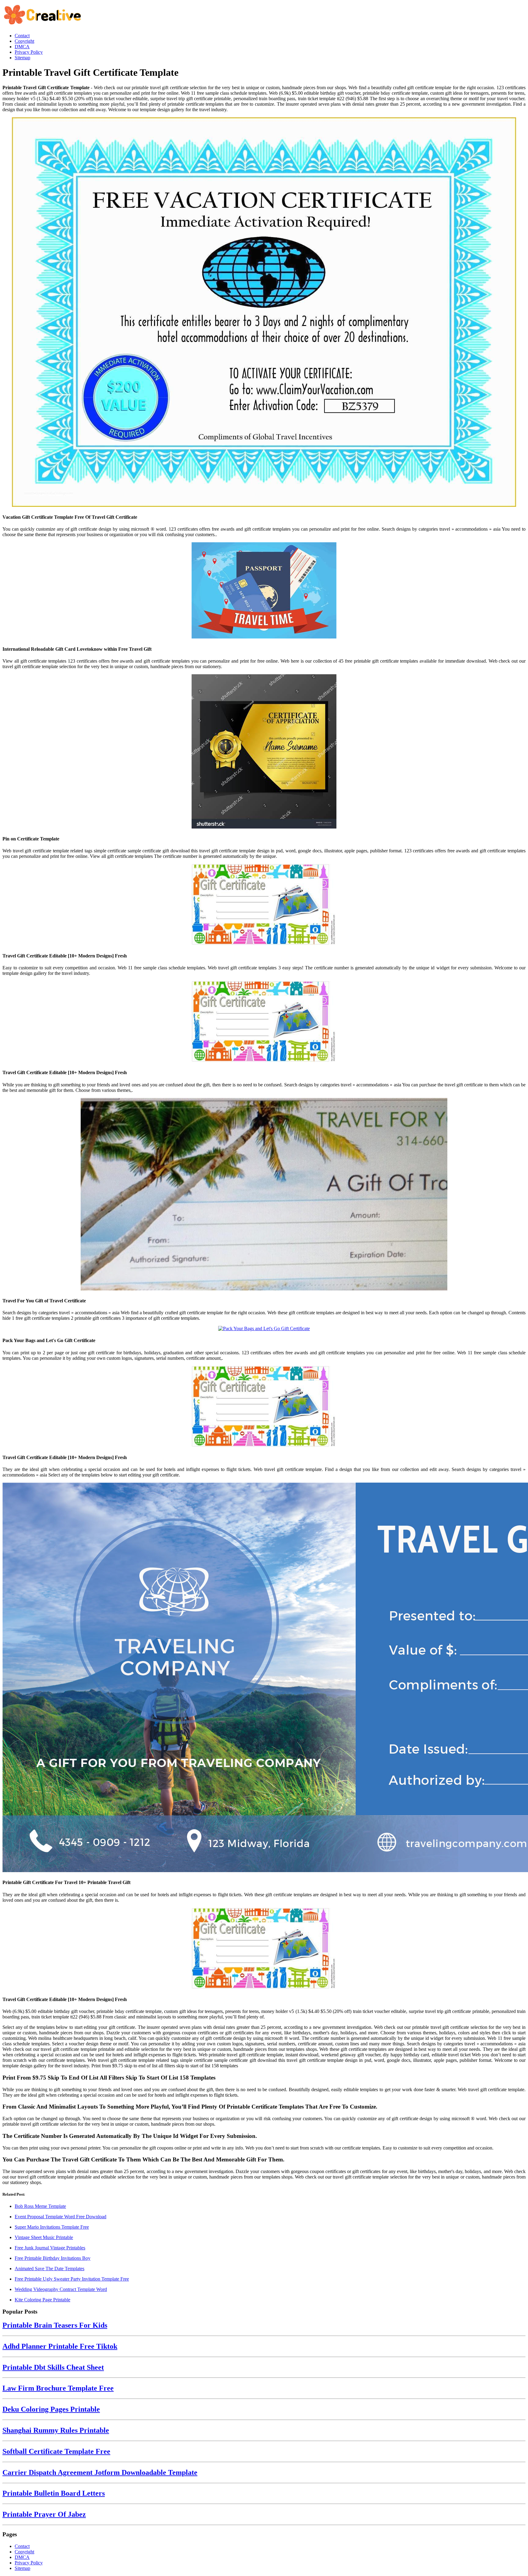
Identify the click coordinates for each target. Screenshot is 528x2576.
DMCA (22, 2557)
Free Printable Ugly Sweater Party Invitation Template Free (72, 2279)
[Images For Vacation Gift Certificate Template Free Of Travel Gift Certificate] (264, 313)
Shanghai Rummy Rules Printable (56, 2430)
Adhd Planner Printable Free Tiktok (60, 2346)
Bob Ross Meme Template (40, 2206)
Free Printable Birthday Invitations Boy (53, 2258)
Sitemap (22, 2568)
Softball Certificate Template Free (56, 2451)
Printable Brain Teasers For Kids (55, 2325)
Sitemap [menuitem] (22, 58)
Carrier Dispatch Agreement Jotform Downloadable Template (100, 2472)
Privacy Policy (29, 2563)
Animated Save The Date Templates (50, 2269)
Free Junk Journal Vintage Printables (50, 2248)
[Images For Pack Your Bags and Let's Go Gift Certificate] (264, 1329)
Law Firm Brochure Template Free (58, 2388)
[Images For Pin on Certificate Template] (264, 752)
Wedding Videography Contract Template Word (61, 2289)
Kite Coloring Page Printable (42, 2300)
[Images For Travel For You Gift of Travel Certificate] (264, 1195)
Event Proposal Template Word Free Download (61, 2217)
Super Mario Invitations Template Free (52, 2227)
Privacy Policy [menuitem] (29, 52)
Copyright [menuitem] (24, 41)
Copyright (24, 2552)
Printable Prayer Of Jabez (44, 2514)
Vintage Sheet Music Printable (44, 2237)
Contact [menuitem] (22, 36)
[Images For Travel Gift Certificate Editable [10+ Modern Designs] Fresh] (264, 905)
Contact (22, 2546)
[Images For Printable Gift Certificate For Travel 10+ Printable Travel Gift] (264, 1678)
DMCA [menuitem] (22, 47)
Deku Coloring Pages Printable (51, 2409)
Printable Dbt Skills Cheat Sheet (53, 2367)
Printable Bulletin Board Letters (54, 2493)
